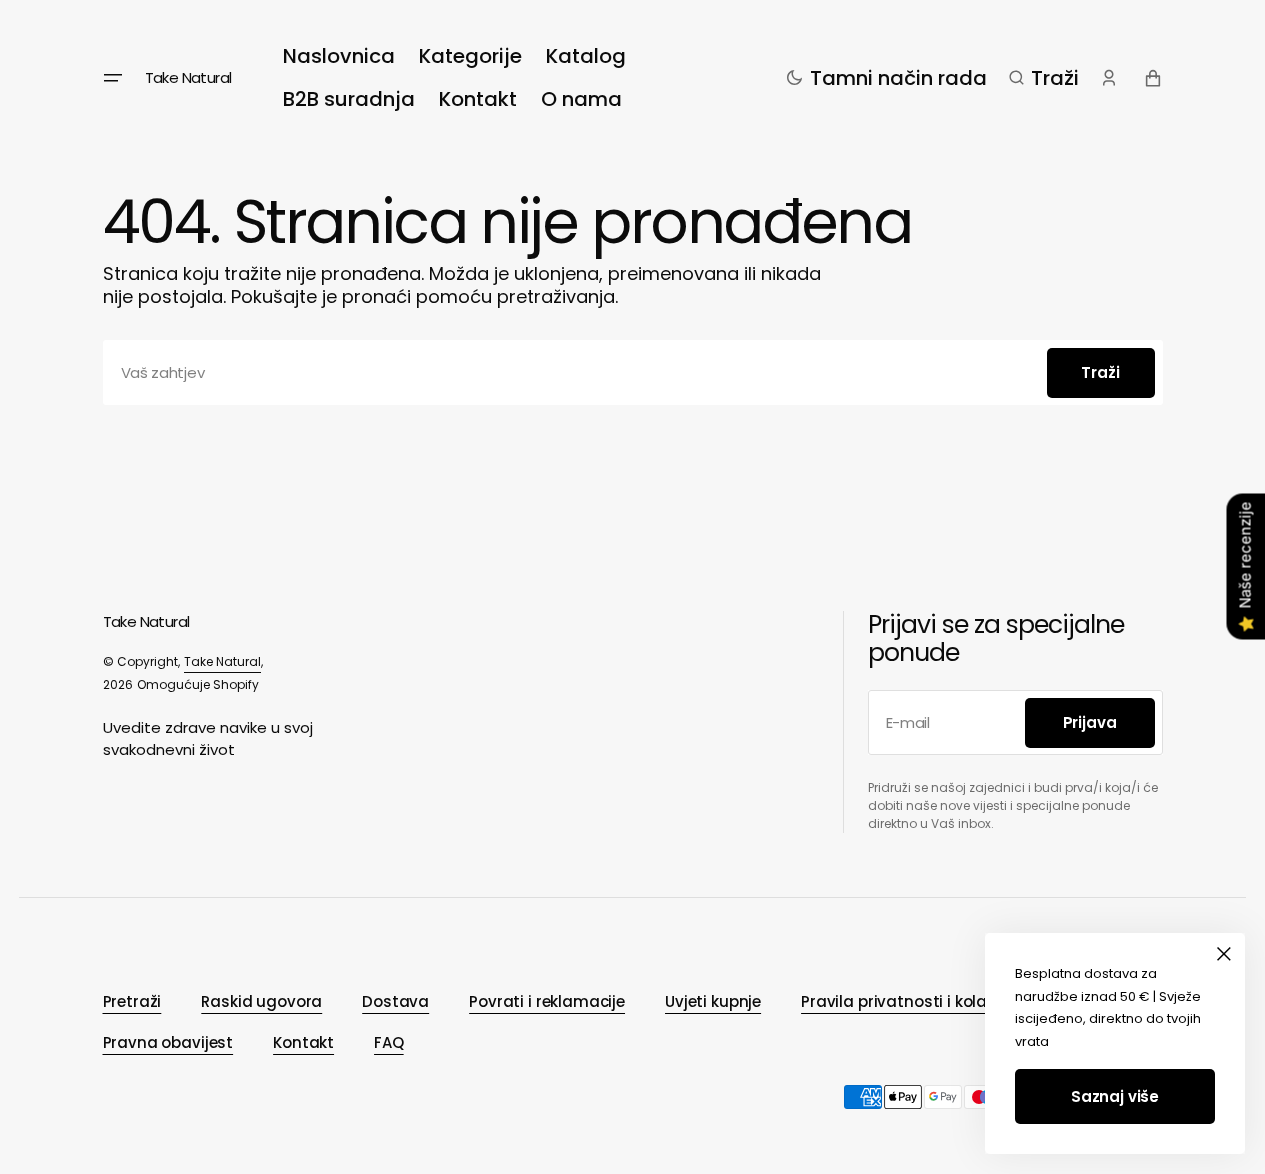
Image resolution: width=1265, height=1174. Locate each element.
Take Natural (222, 661)
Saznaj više (1115, 1096)
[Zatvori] (1224, 954)
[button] (1044, 78)
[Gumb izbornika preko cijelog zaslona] (113, 78)
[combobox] (633, 372)
